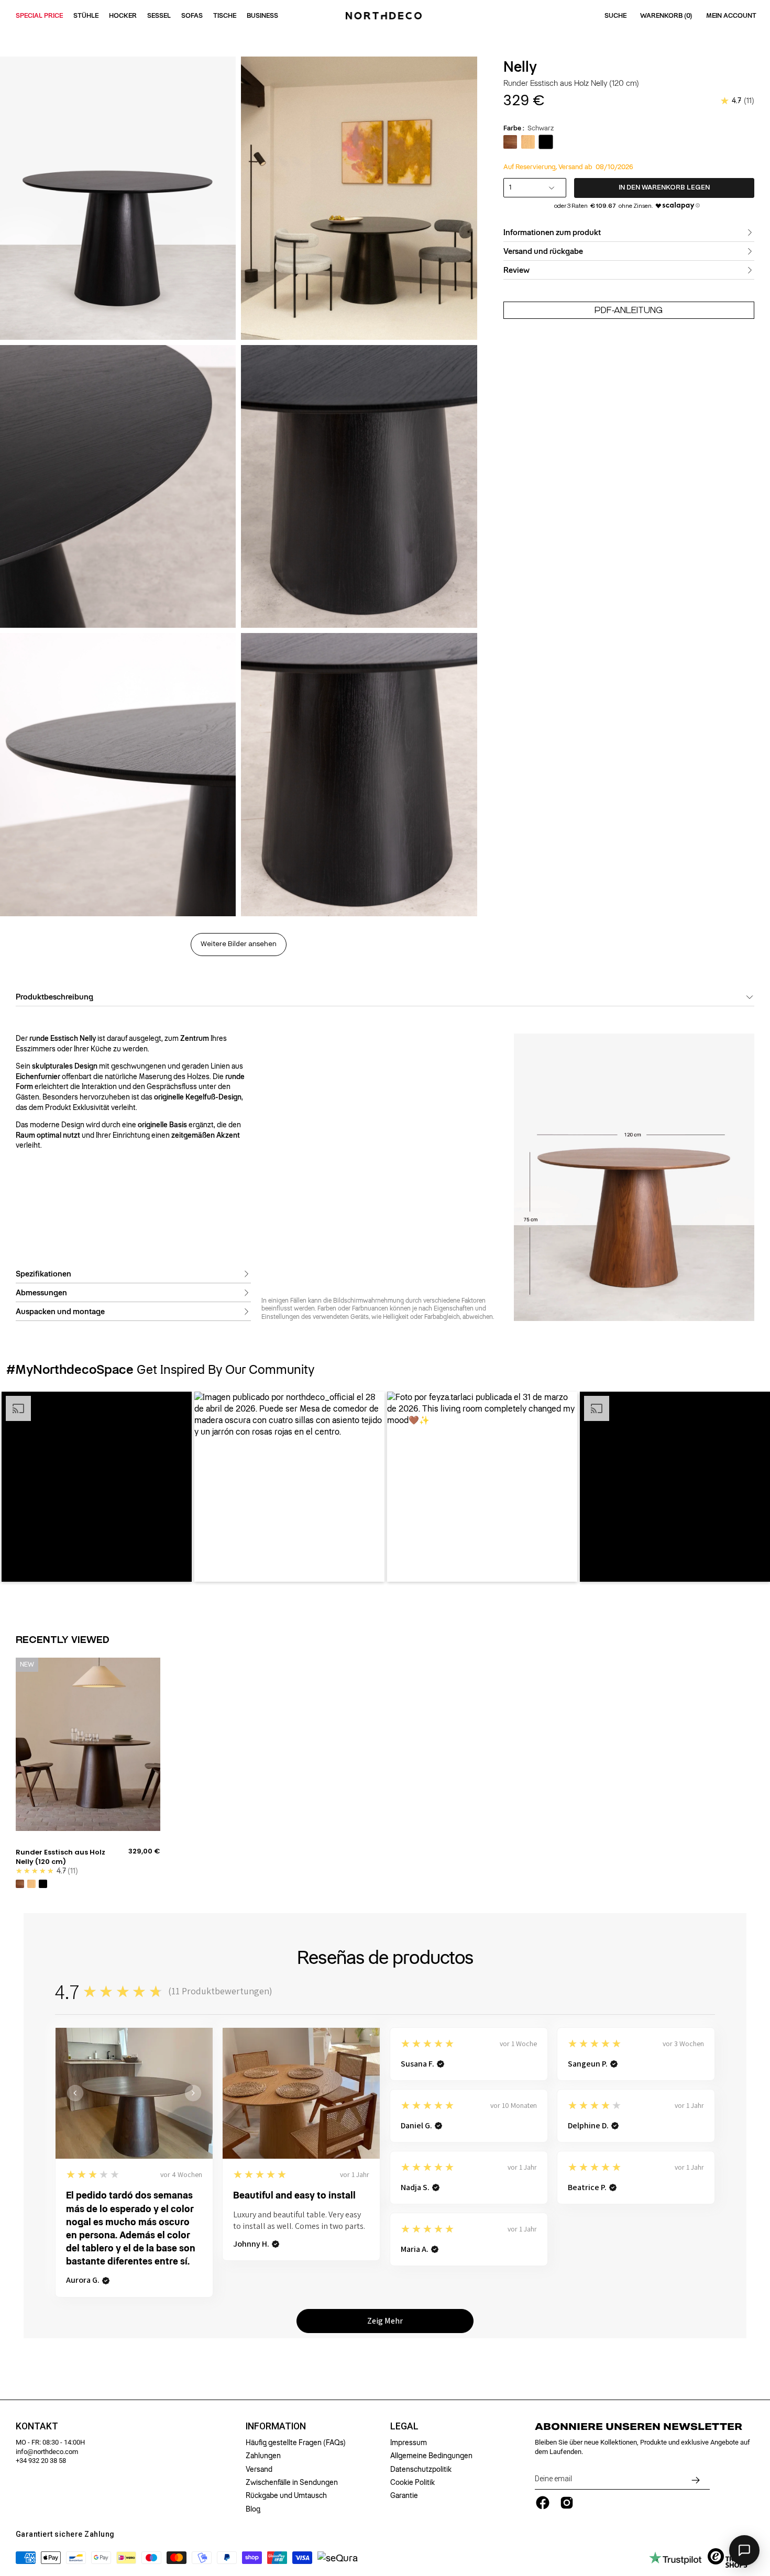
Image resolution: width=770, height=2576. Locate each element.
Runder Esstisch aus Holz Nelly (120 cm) (60, 1857)
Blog (253, 2509)
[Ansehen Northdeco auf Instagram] (567, 2503)
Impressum (409, 2442)
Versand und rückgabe (543, 251)
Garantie (404, 2495)
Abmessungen (41, 1293)
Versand (259, 2469)
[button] (97, 1487)
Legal (404, 2426)
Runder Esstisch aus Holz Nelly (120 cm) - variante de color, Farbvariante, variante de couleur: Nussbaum (20, 1884)
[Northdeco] (385, 16)
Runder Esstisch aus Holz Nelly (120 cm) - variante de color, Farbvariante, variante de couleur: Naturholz (31, 1884)
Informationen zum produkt (552, 232)
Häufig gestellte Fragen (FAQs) (296, 2442)
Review (516, 270)
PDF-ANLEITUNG (629, 310)
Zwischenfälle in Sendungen (292, 2482)
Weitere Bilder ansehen (239, 944)
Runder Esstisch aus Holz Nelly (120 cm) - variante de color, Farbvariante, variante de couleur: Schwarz (43, 1884)
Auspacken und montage (60, 1312)
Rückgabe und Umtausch (286, 2495)
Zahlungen (263, 2456)
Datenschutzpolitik (421, 2469)
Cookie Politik (412, 2482)
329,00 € (144, 1851)
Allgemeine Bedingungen (431, 2456)
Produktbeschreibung (54, 997)
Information (276, 2426)
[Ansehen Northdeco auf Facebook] (543, 2503)
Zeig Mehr (385, 2321)
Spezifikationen (43, 1274)
